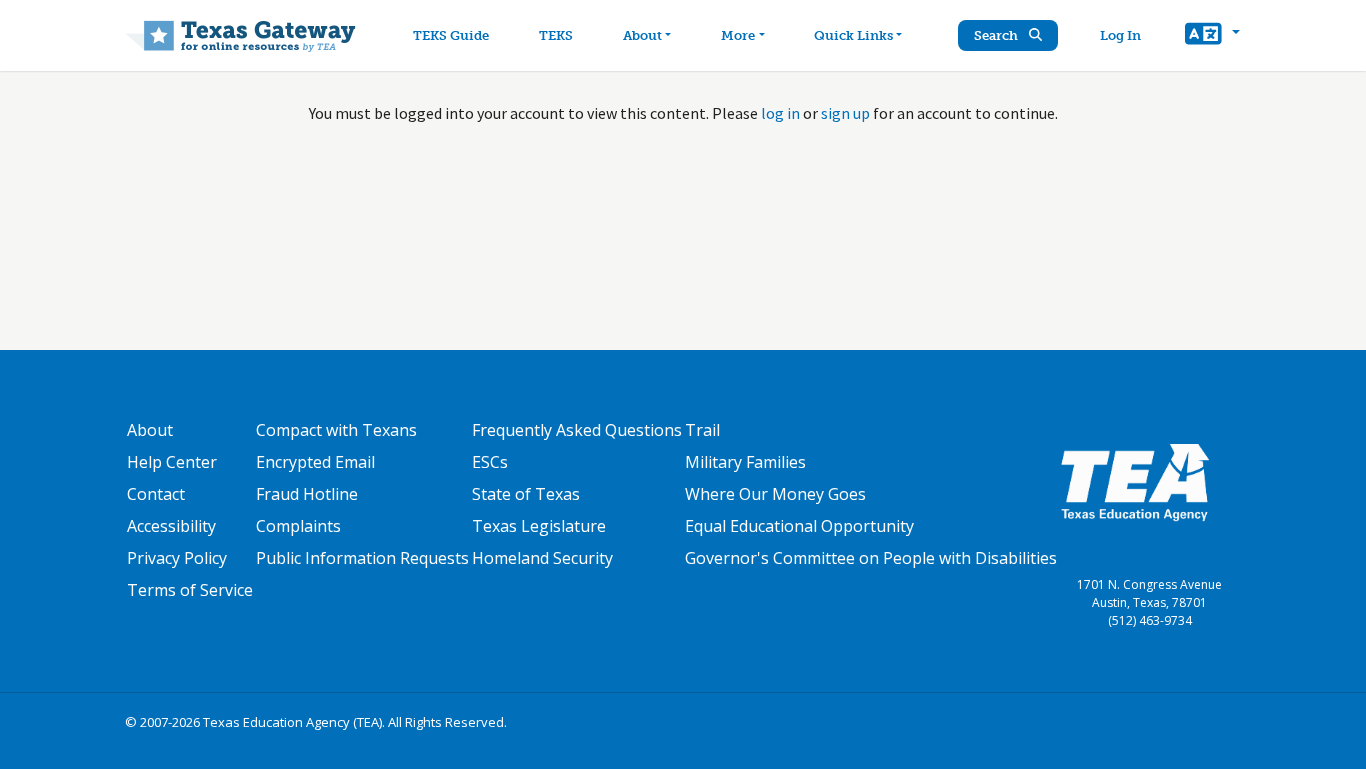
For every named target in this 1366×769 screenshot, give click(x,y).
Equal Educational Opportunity (799, 526)
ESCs (490, 462)
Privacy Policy (177, 558)
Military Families (745, 462)
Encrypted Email (315, 462)
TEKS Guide (451, 35)
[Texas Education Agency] (1135, 481)
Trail (702, 430)
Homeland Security (542, 558)
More (738, 35)
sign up (845, 113)
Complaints (298, 526)
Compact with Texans (336, 430)
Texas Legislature (539, 526)
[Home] (240, 35)
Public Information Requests (362, 558)
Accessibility (171, 526)
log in (780, 113)
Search (997, 35)
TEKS (556, 35)
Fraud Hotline (307, 494)
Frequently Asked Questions (577, 430)
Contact (156, 494)
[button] (1212, 36)
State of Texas (526, 494)
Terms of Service (190, 590)
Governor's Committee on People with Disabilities (871, 558)
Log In (1120, 35)
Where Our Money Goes (775, 494)
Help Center (172, 462)
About (642, 35)
